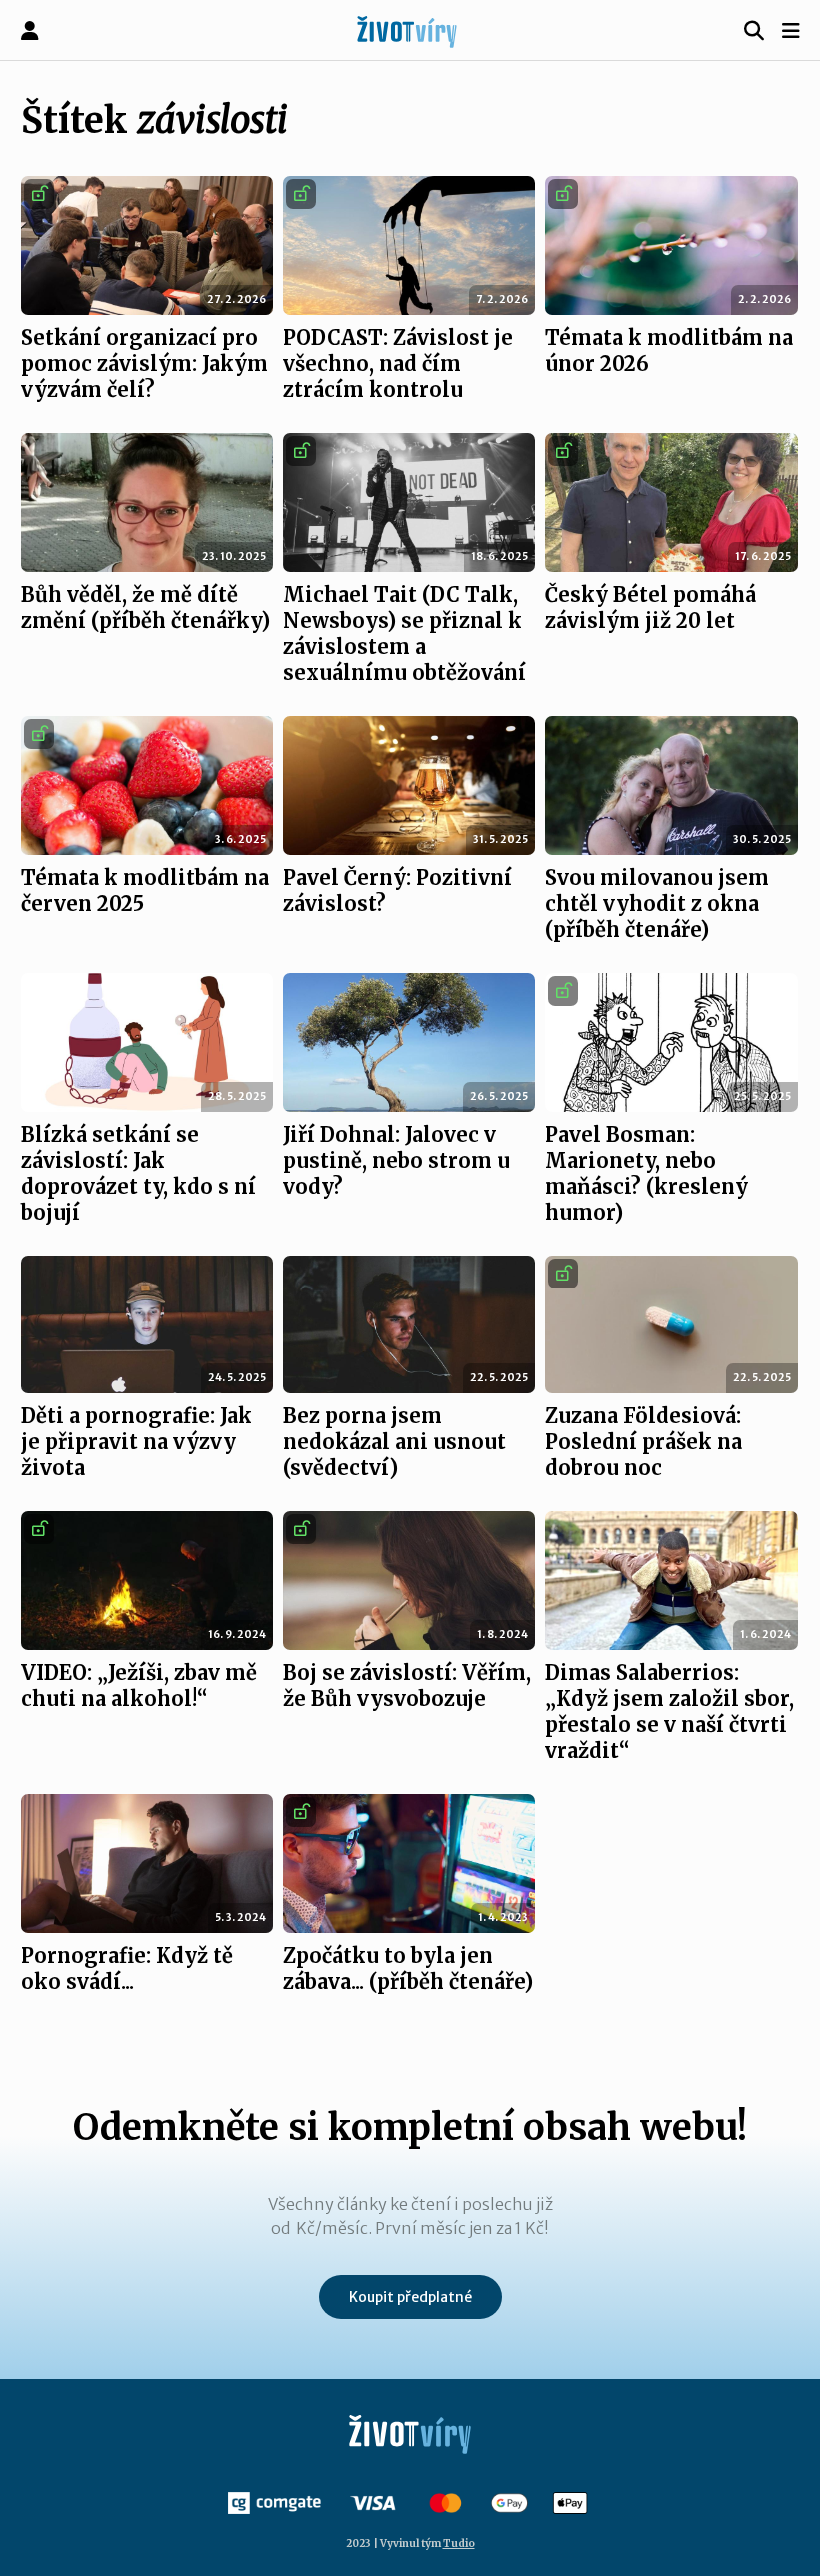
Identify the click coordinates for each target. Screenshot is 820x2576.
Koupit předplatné (410, 2297)
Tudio (459, 2544)
